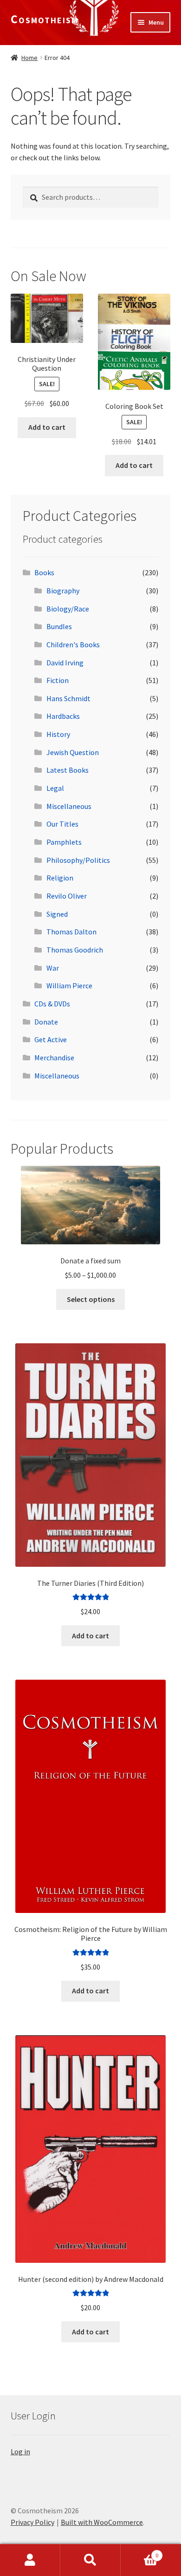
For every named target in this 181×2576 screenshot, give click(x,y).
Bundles (59, 626)
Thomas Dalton (71, 932)
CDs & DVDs (52, 1004)
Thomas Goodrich (75, 950)
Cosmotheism (45, 19)
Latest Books (68, 770)
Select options (91, 1299)
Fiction (58, 680)
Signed (57, 914)
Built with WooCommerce (102, 2522)
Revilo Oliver (67, 896)
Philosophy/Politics (78, 860)
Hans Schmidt (68, 698)
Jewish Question (73, 752)
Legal (55, 788)
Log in (20, 2451)
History (58, 734)
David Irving (65, 663)
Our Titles (62, 824)
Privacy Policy (32, 2522)
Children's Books (73, 644)
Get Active (51, 1039)
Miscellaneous (69, 806)
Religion (60, 878)
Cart (139, 2552)
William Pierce (69, 986)
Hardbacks (63, 716)
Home (29, 58)
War (53, 968)
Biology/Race (68, 609)
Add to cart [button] (47, 427)
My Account (30, 2560)
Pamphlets (64, 842)
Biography (63, 591)
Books (44, 572)
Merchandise (54, 1058)
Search (90, 2560)
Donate (46, 1022)
